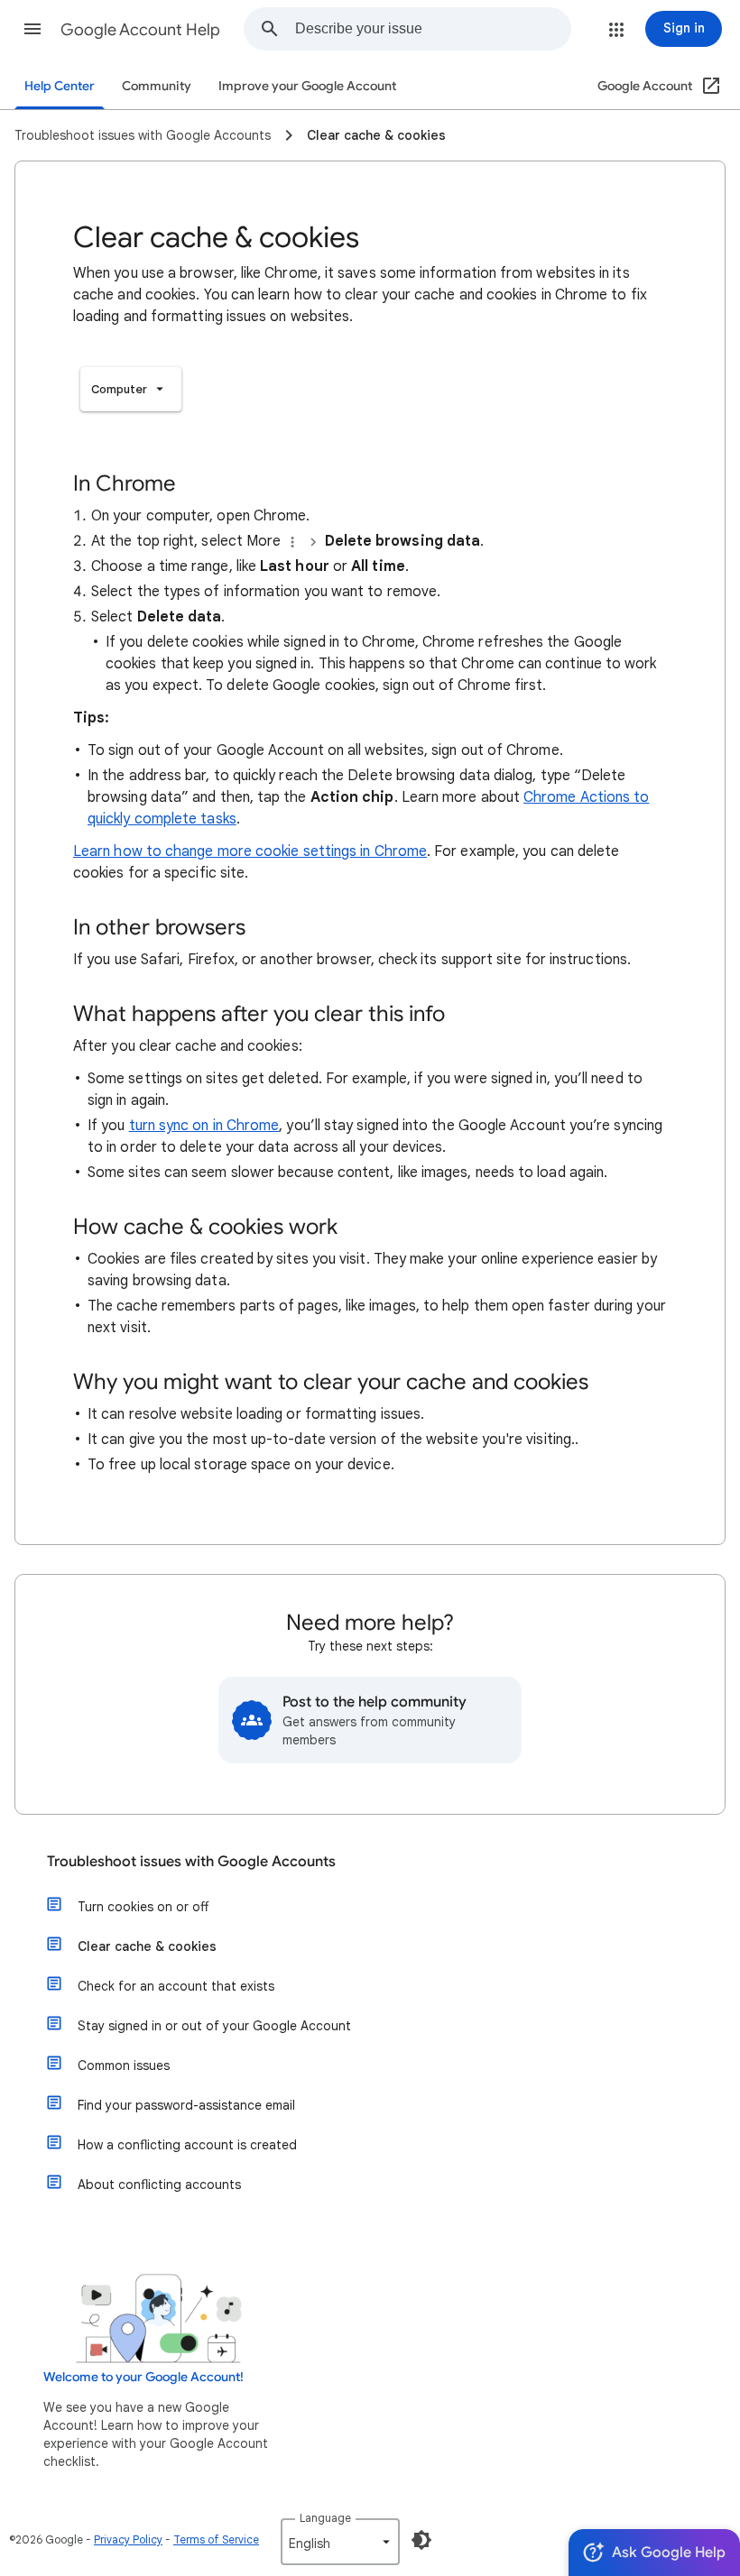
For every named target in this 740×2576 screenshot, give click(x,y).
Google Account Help (140, 30)
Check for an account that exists (176, 1986)
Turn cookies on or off (143, 1907)
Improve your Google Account (307, 86)
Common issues (124, 2065)
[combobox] (433, 29)
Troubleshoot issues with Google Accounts (191, 1862)
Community (157, 86)
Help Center (60, 86)
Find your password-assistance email (186, 2105)
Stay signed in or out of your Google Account (214, 2026)
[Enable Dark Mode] (421, 2540)
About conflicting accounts (159, 2185)
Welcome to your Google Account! (143, 2377)
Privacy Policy (128, 2539)
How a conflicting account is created (187, 2145)
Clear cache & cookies (147, 1946)
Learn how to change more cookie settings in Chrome (250, 851)
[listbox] (131, 389)
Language (325, 2518)
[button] (32, 29)
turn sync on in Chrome (204, 1126)
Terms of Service (216, 2539)
